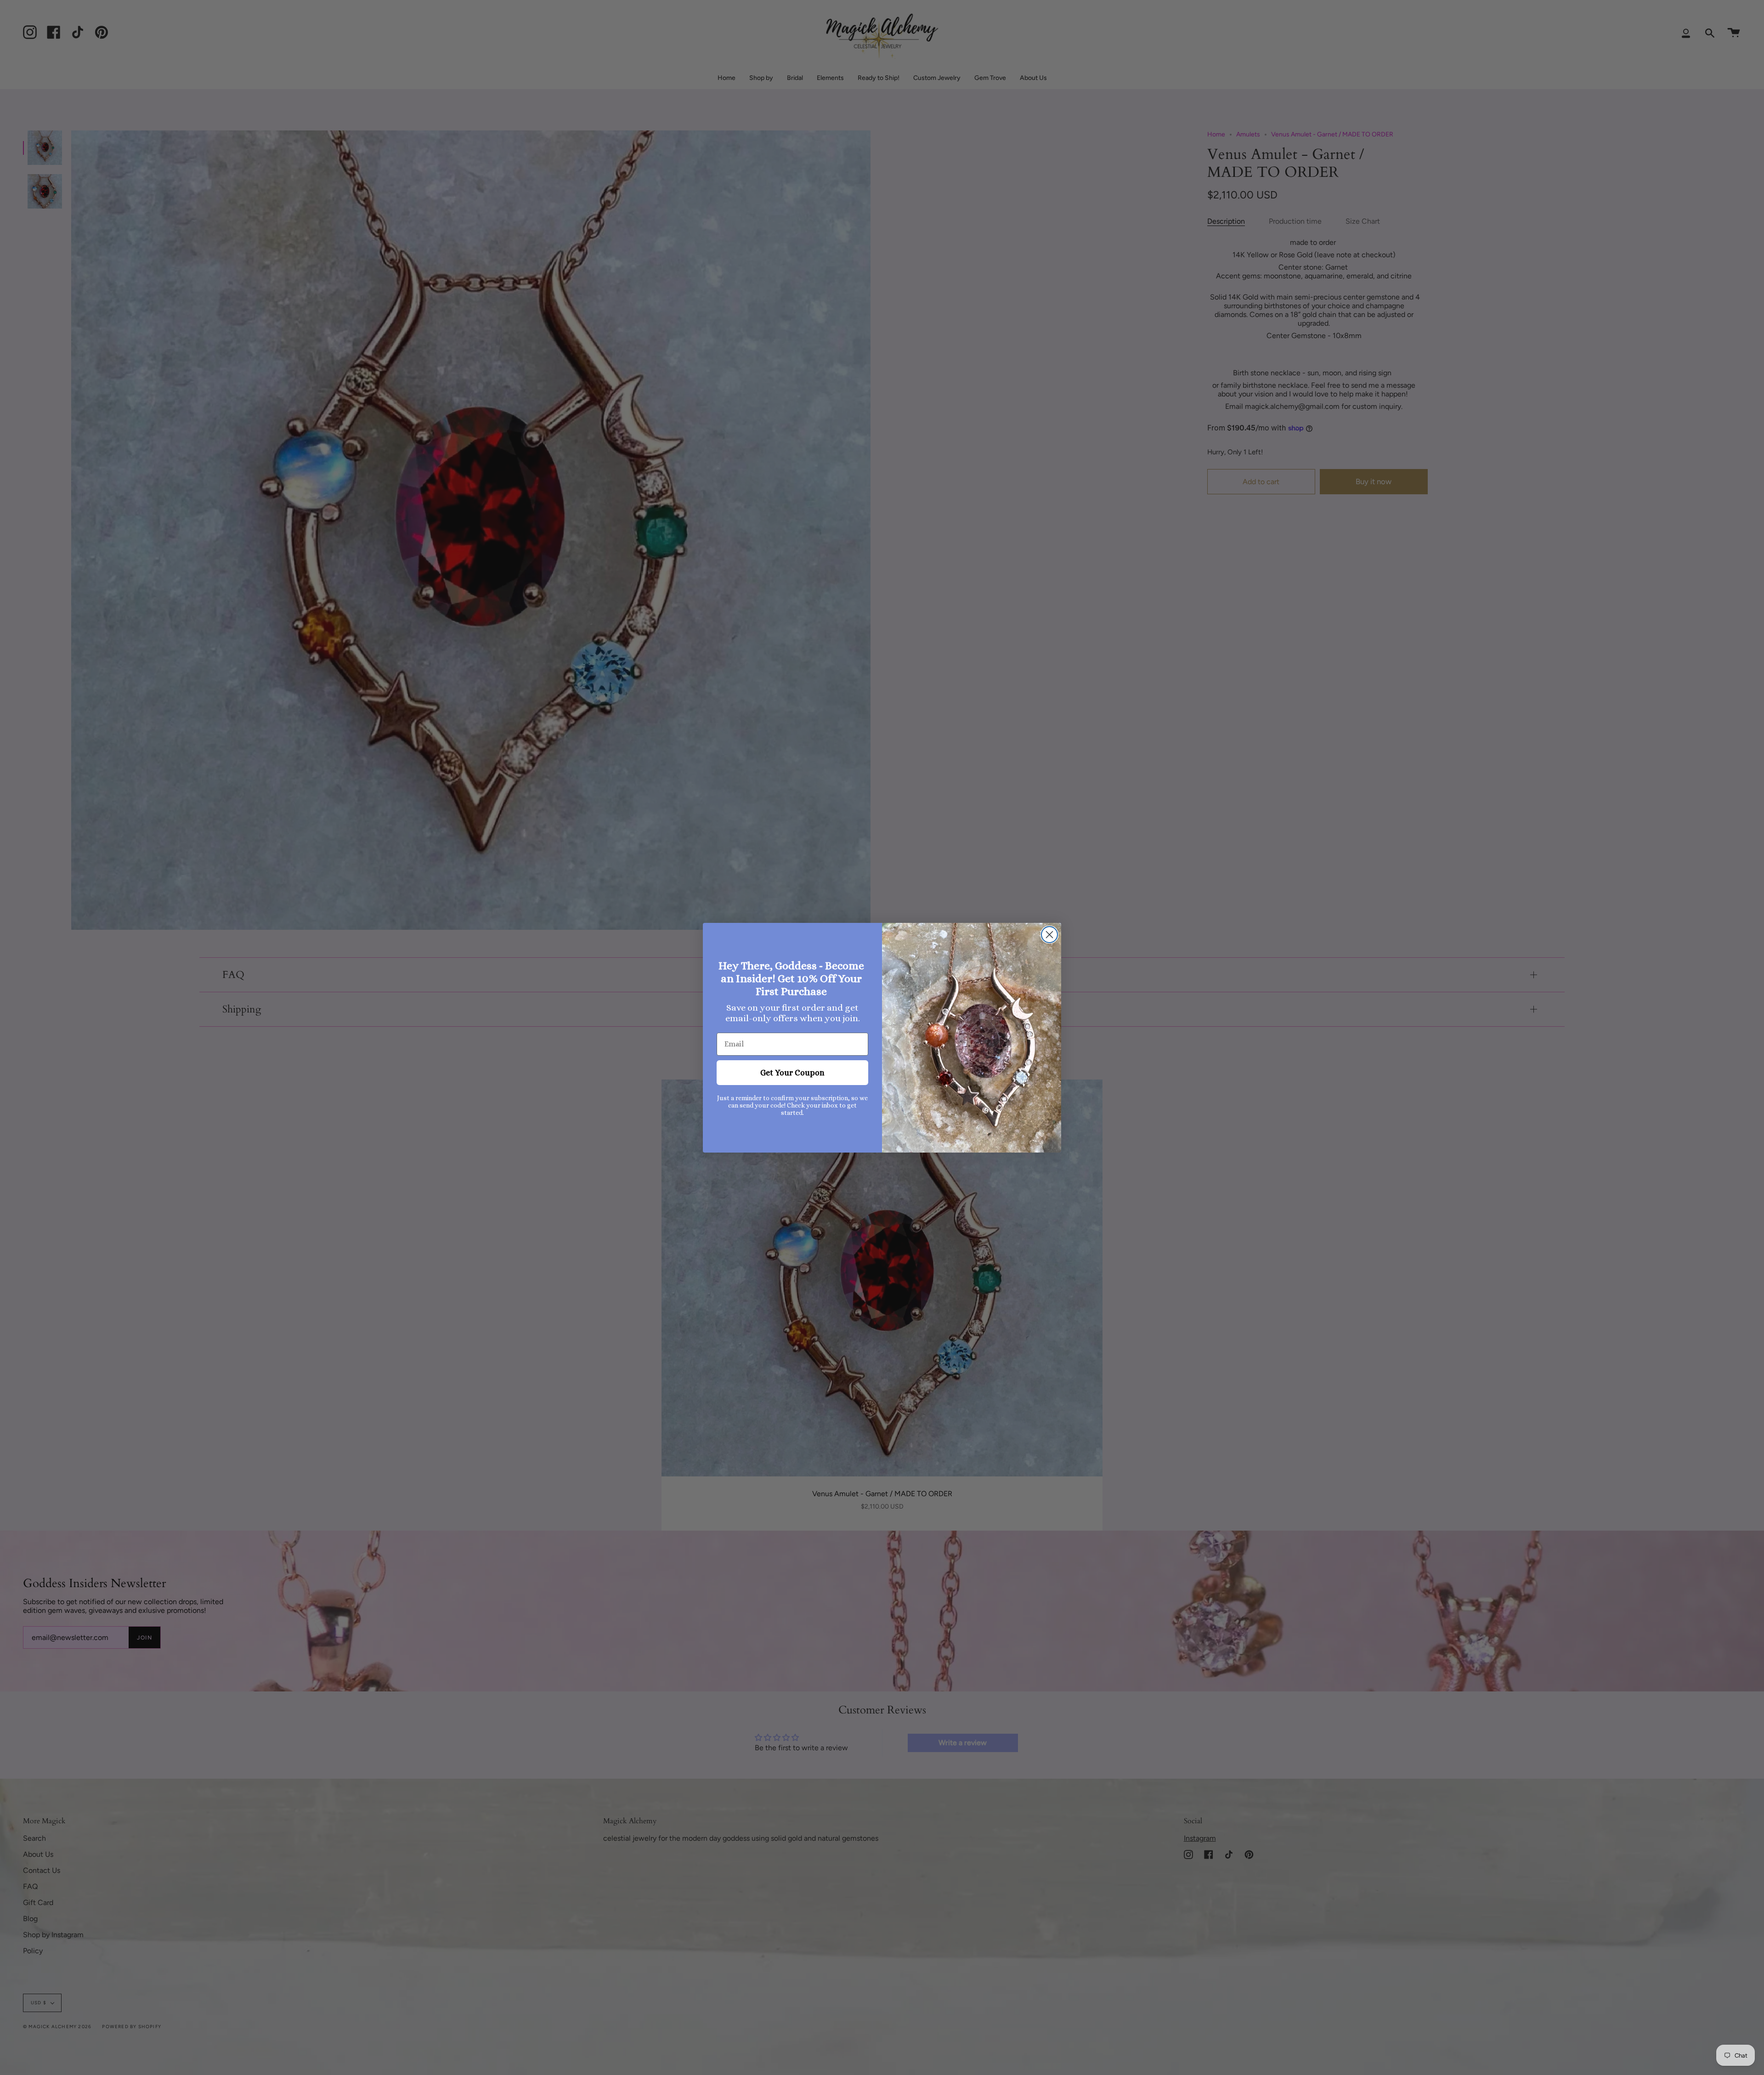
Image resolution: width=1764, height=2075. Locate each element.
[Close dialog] (1049, 935)
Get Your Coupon (792, 1073)
